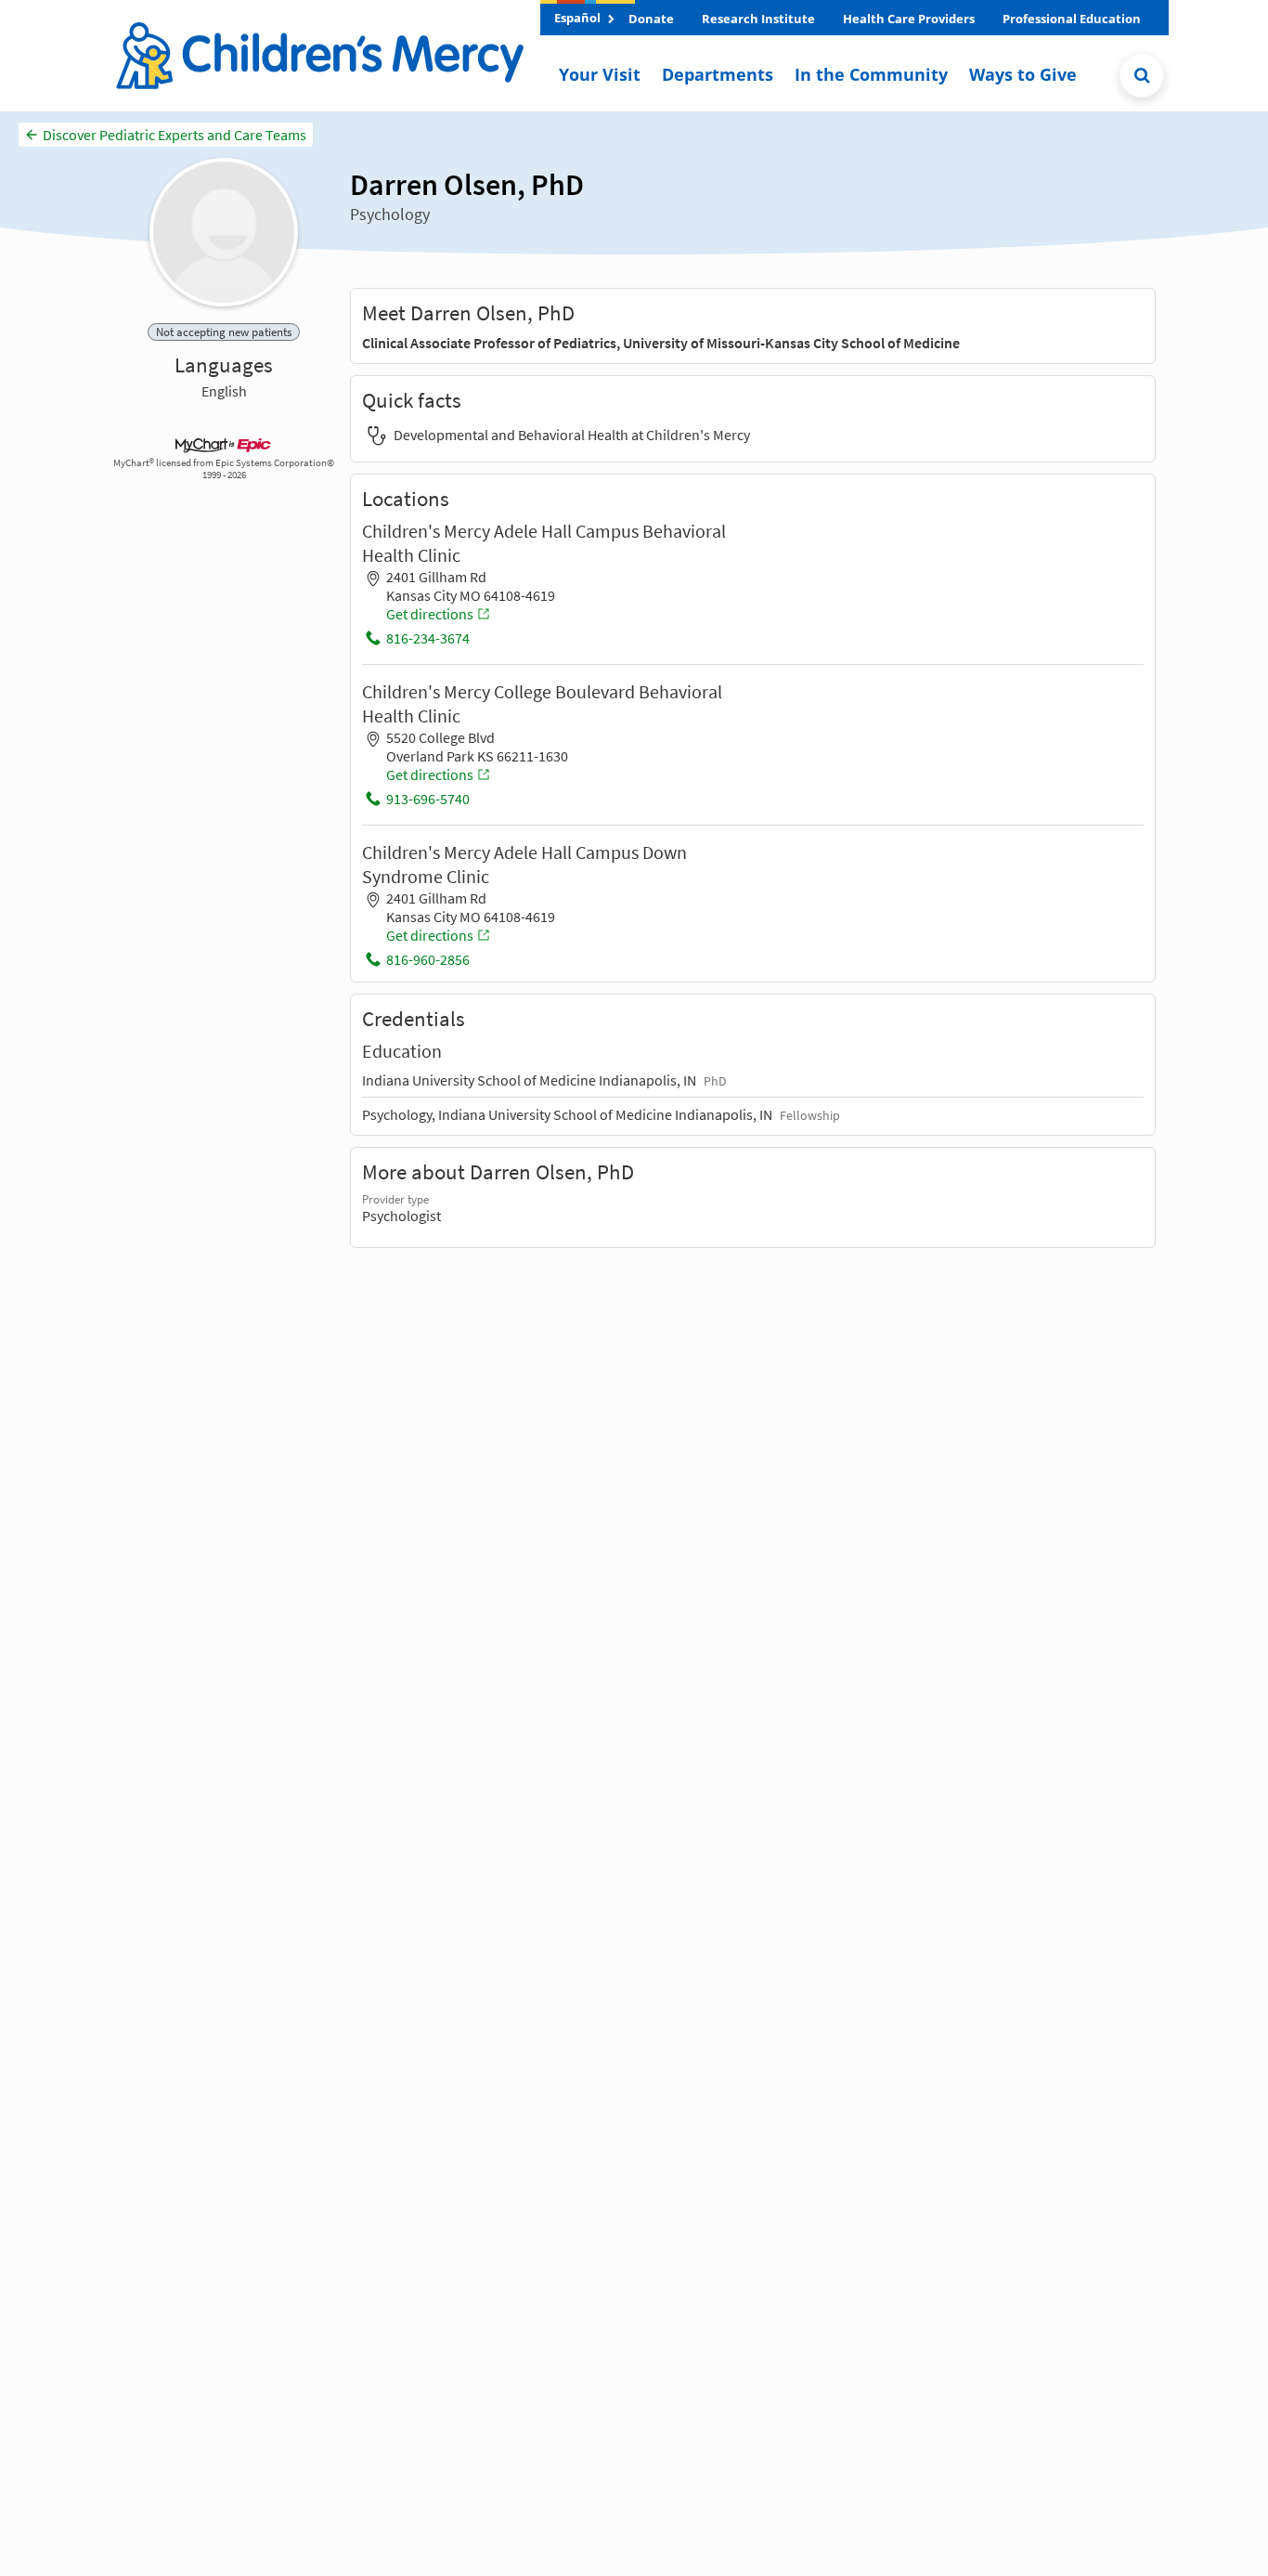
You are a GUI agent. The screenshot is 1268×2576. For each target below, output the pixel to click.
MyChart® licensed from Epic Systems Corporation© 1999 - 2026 (224, 469)
